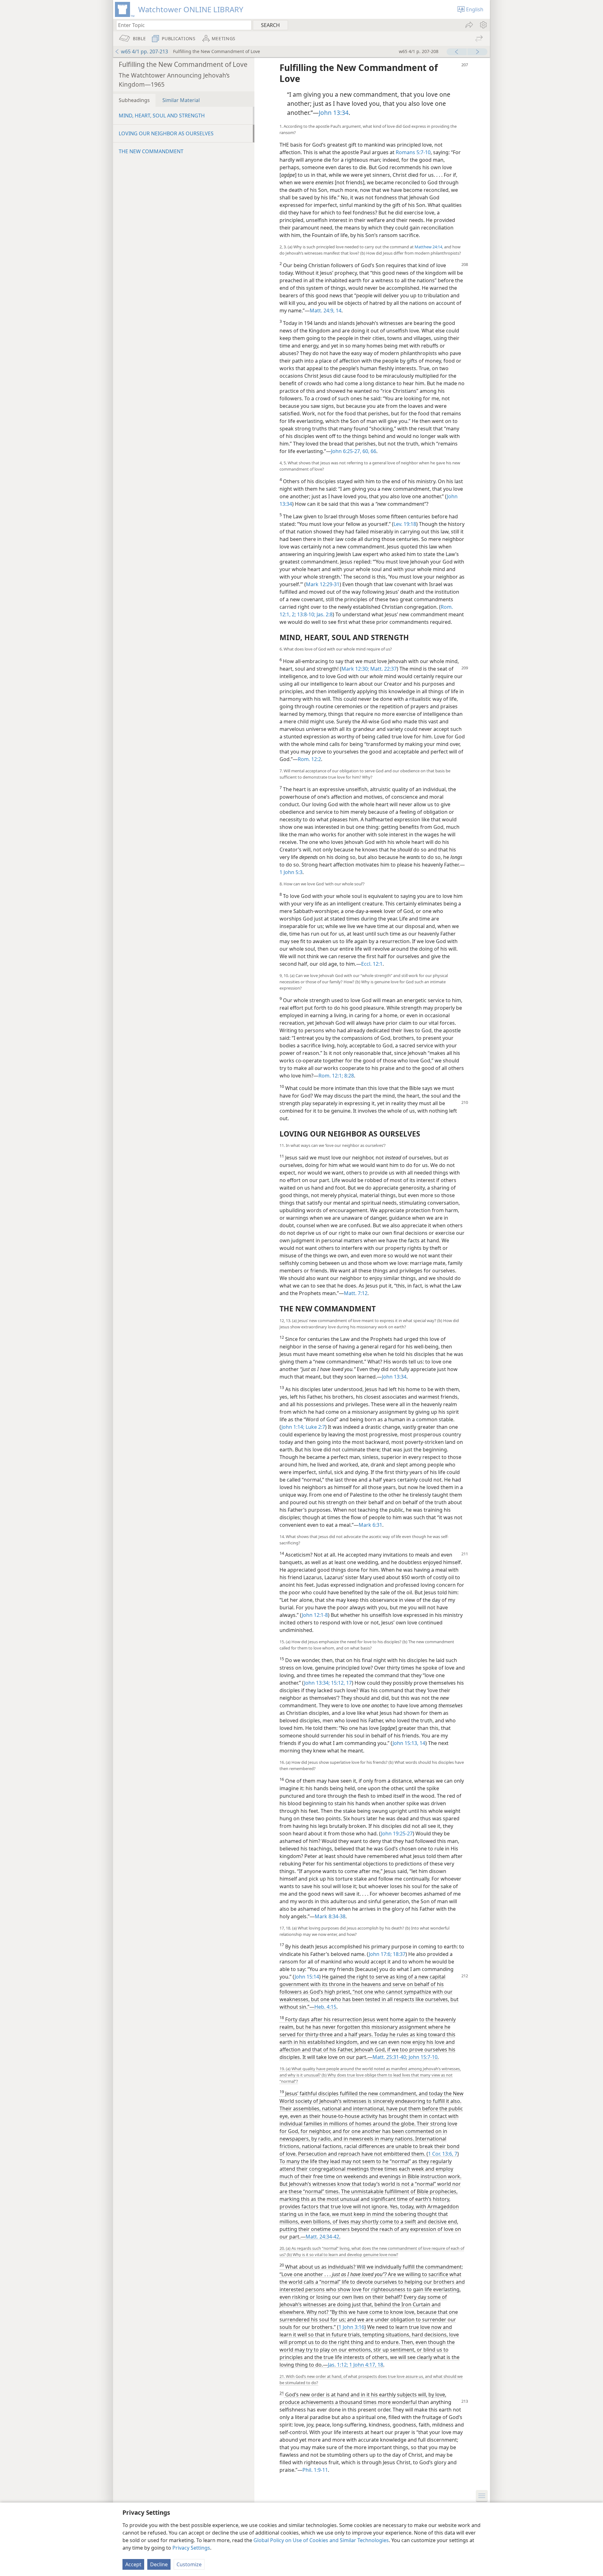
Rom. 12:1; (331, 1076)
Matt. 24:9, (322, 311)
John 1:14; (293, 1427)
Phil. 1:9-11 (315, 2470)
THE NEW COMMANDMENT (151, 151)
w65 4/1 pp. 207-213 (144, 51)
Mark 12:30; (355, 669)
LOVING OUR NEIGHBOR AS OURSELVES (166, 133)
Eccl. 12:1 (372, 964)
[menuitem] (483, 25)
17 (348, 1683)
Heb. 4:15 (325, 2007)
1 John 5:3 (291, 872)
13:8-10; (306, 614)
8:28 (348, 1076)
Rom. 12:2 (309, 759)
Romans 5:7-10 (413, 152)
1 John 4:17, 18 (366, 2365)
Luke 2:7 (315, 1427)
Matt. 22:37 (383, 669)
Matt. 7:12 (356, 1293)
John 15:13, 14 (409, 1743)
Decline (159, 2564)
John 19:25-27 (397, 1833)
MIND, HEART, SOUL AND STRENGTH (162, 116)
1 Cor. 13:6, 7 (443, 2154)
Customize (189, 2564)
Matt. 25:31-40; (390, 2057)
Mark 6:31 (370, 1525)
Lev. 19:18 (405, 524)
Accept (133, 2564)
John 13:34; (317, 1683)
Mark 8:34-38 (330, 1916)
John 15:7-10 (422, 2057)
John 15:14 (307, 1977)
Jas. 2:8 (324, 614)
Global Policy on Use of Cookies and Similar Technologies (321, 2540)
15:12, (337, 1683)
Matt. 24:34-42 (322, 2237)
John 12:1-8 (315, 1615)
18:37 (399, 1954)
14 (338, 311)
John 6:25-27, (346, 451)
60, (365, 451)
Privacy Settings (191, 2548)
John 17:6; (380, 1954)
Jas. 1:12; (338, 2365)
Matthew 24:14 (428, 247)
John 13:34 (334, 113)
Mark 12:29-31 (323, 584)
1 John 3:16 (351, 2327)
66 (373, 451)
